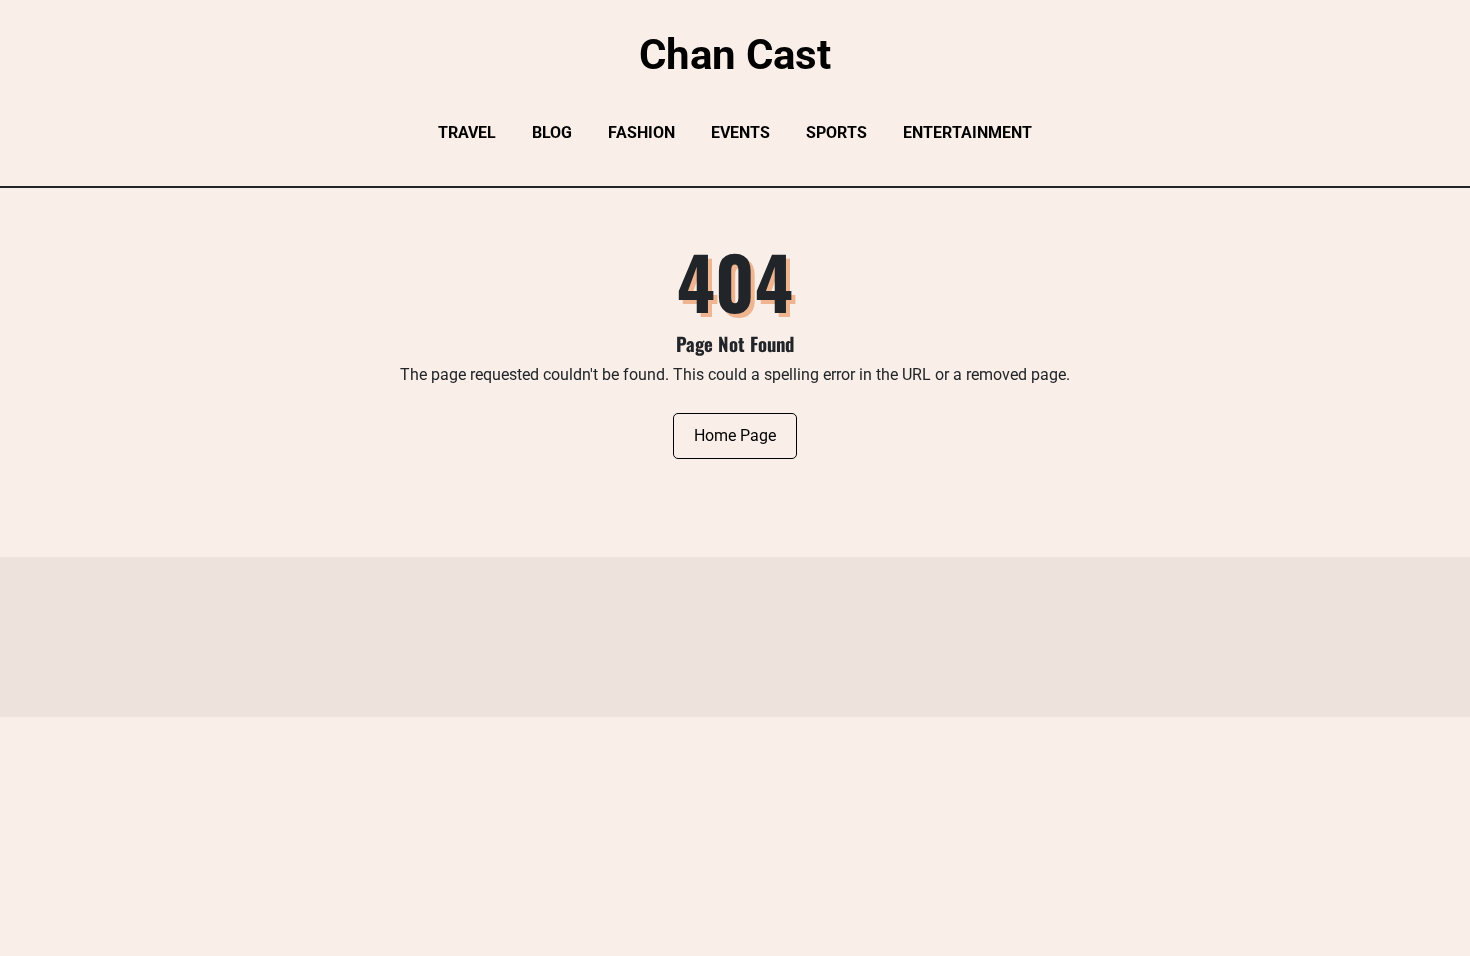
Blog (552, 132)
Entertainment (967, 132)
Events (740, 132)
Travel (467, 132)
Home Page (735, 435)
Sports (836, 132)
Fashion (641, 132)
